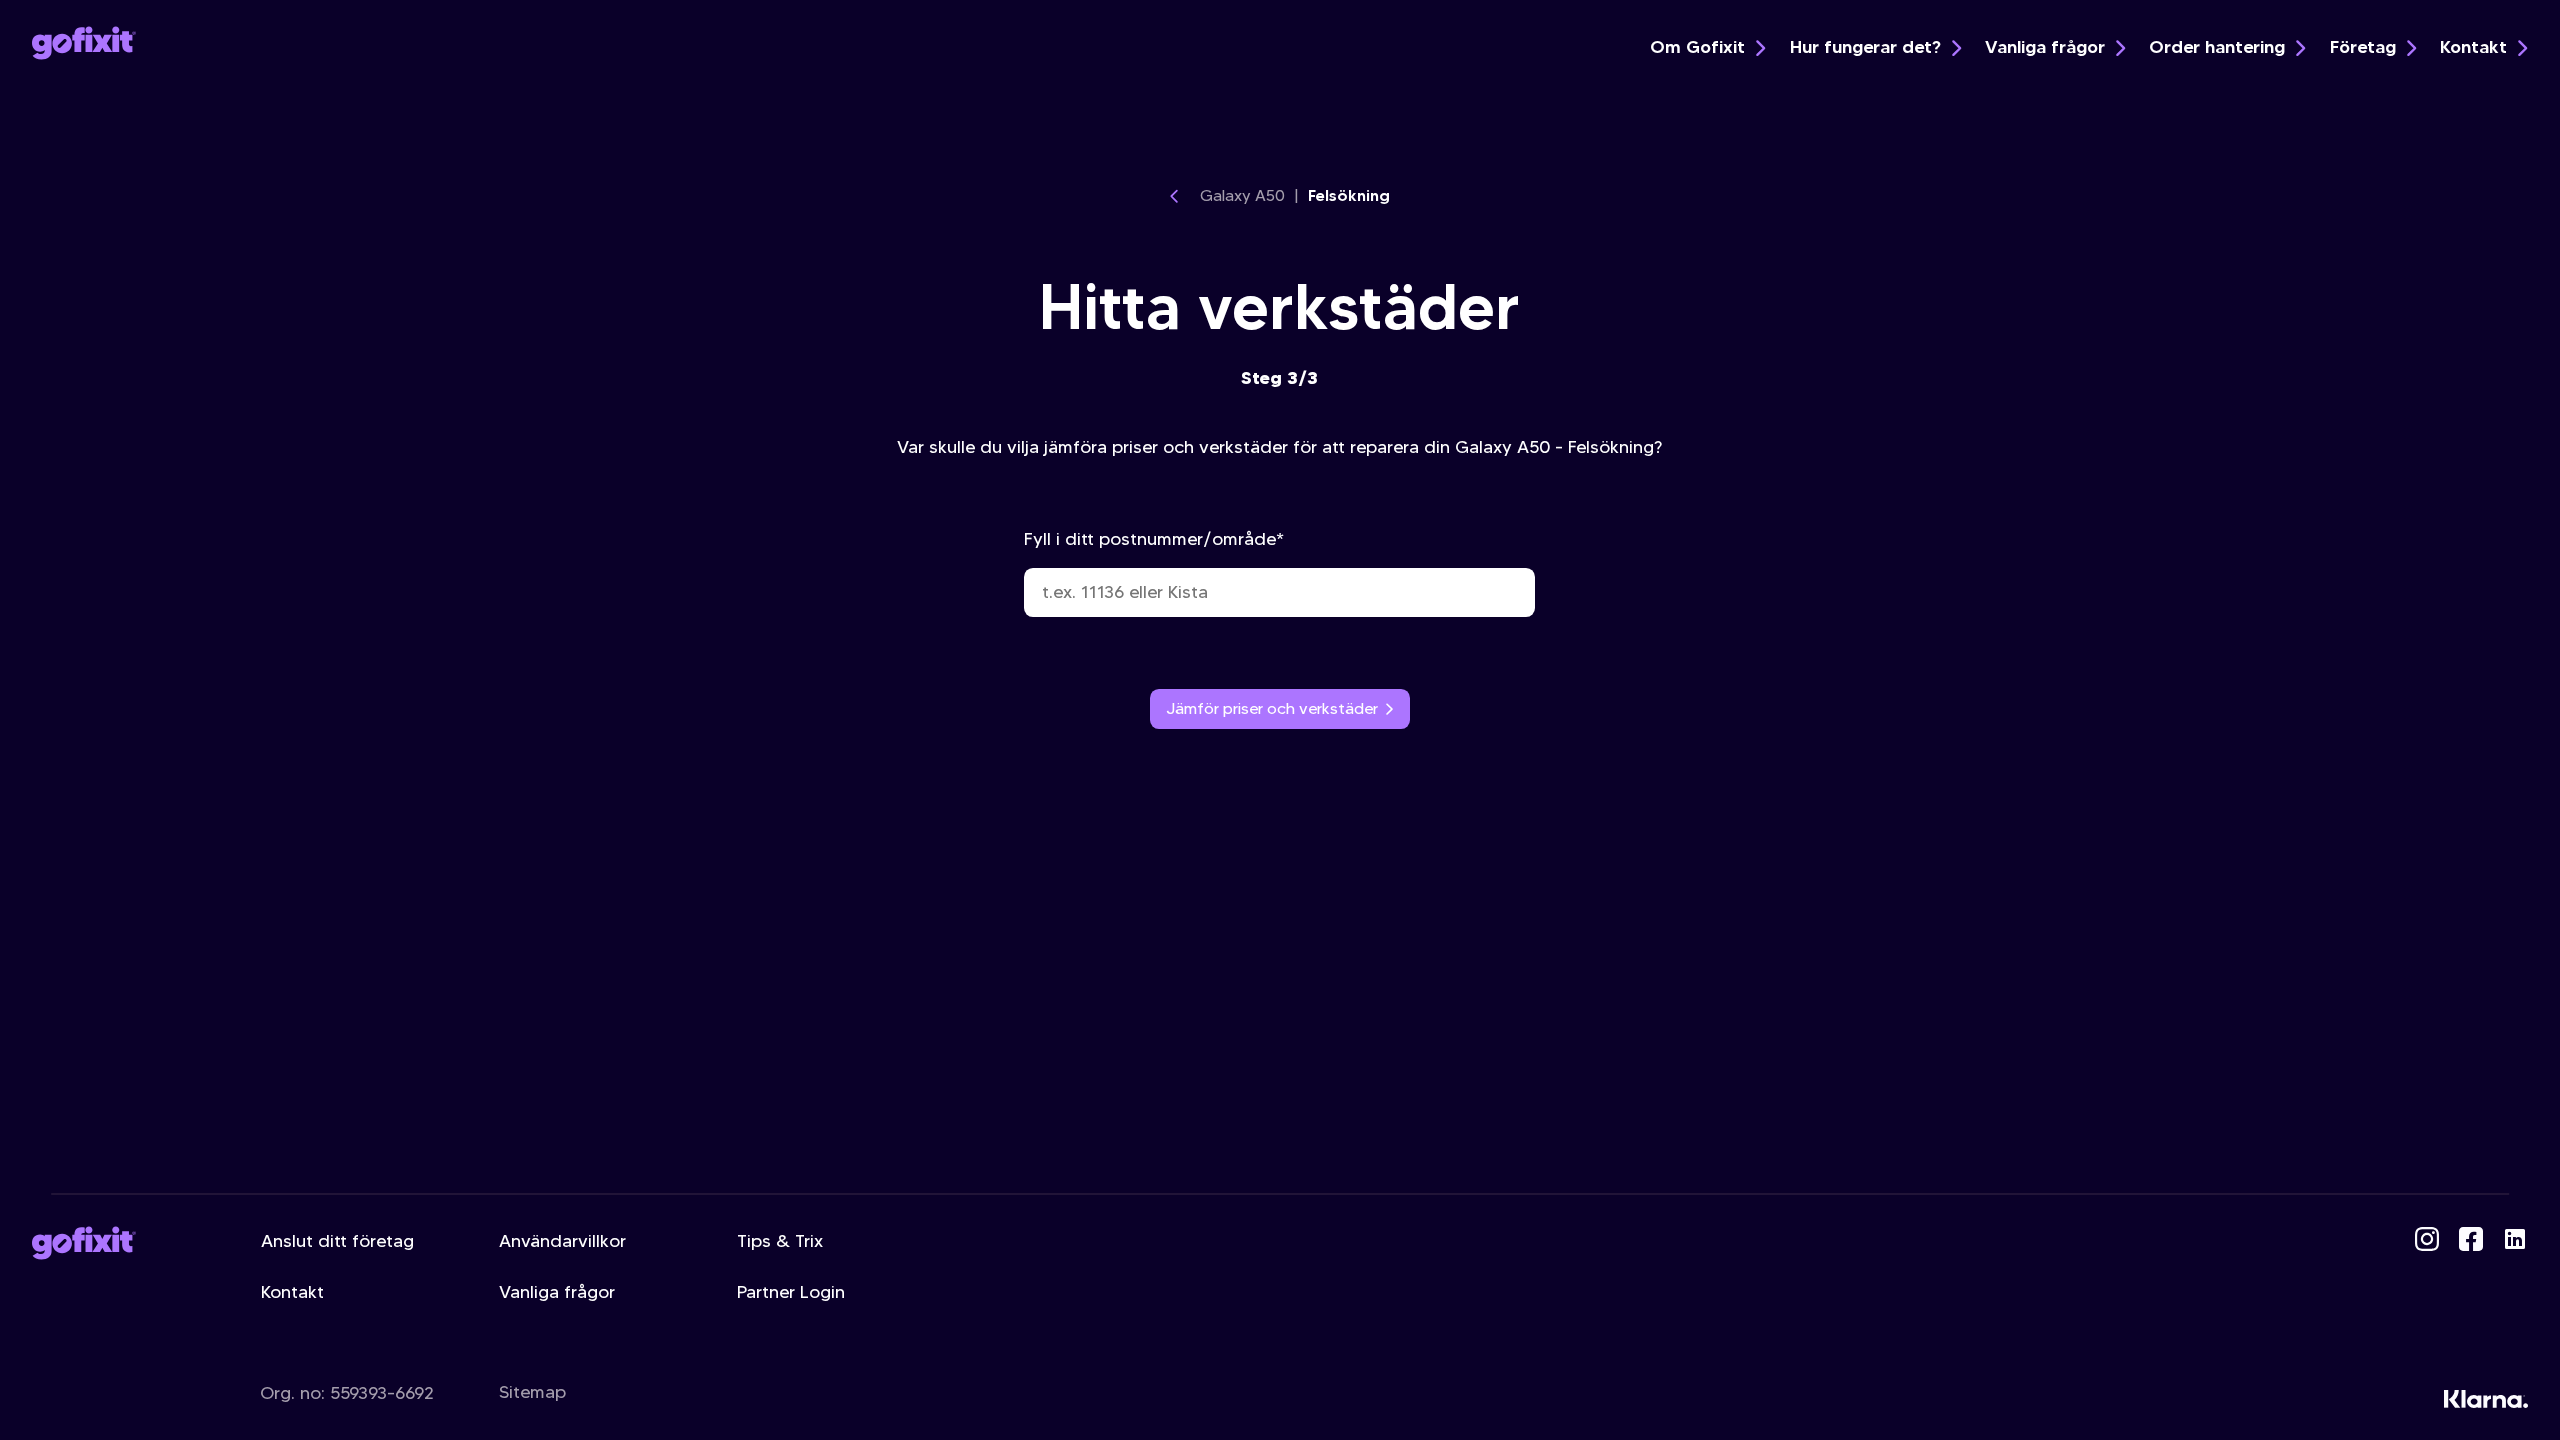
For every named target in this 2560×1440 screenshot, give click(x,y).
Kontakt (2473, 47)
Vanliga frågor (2045, 47)
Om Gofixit (1697, 47)
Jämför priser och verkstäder (1272, 708)
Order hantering (2217, 47)
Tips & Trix (780, 1241)
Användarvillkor (562, 1241)
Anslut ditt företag (337, 1241)
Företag (2363, 47)
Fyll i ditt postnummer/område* (1154, 539)
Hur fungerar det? (1865, 47)
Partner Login (791, 1292)
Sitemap (532, 1392)
